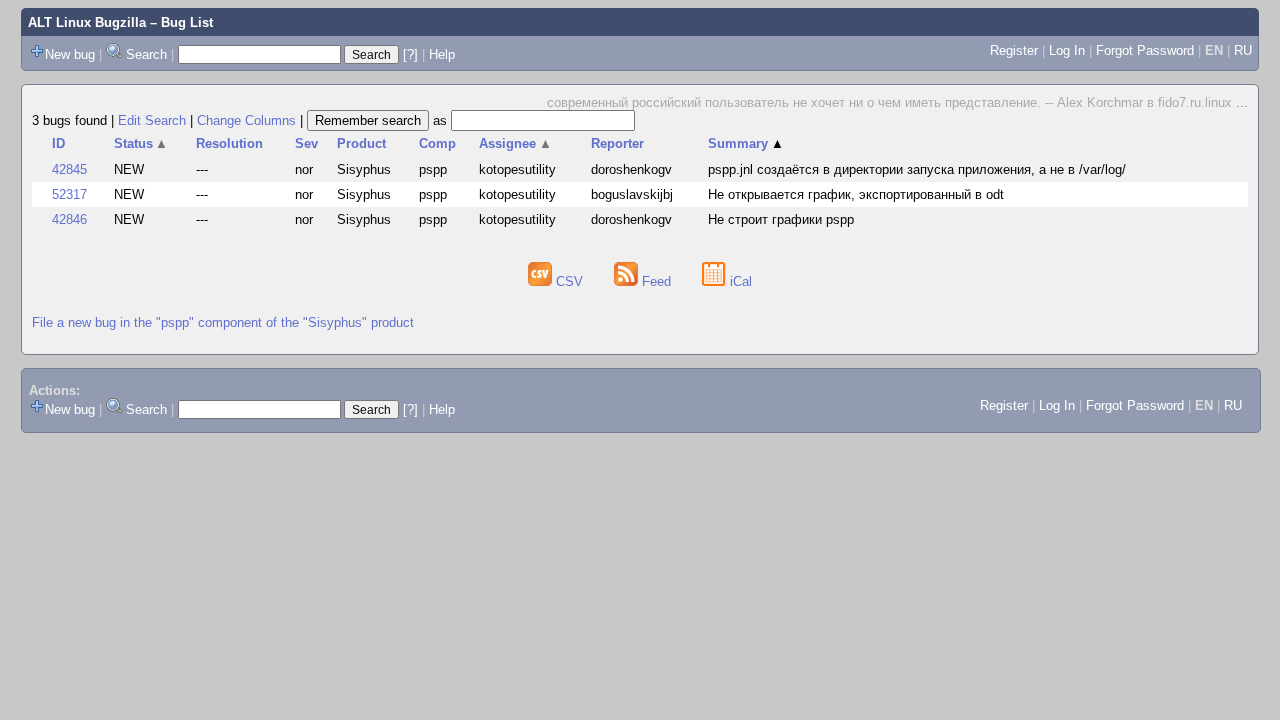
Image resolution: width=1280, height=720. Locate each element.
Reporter (617, 143)
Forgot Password (1145, 50)
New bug (70, 54)
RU (1243, 50)
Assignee (515, 143)
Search (146, 54)
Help (442, 54)
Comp (437, 143)
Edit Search (152, 120)
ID (58, 143)
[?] (410, 54)
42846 (69, 219)
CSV (569, 281)
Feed (656, 281)
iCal (739, 281)
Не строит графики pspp (781, 219)
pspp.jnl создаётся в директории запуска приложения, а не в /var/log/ (917, 169)
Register (1014, 50)
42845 (69, 169)
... (1242, 102)
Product (361, 143)
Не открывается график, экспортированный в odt (856, 194)
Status (141, 143)
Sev (306, 143)
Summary (746, 143)
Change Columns (246, 120)
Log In (1067, 50)
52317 (69, 194)
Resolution (229, 143)
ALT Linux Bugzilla (87, 22)
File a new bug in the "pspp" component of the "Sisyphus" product (223, 322)
